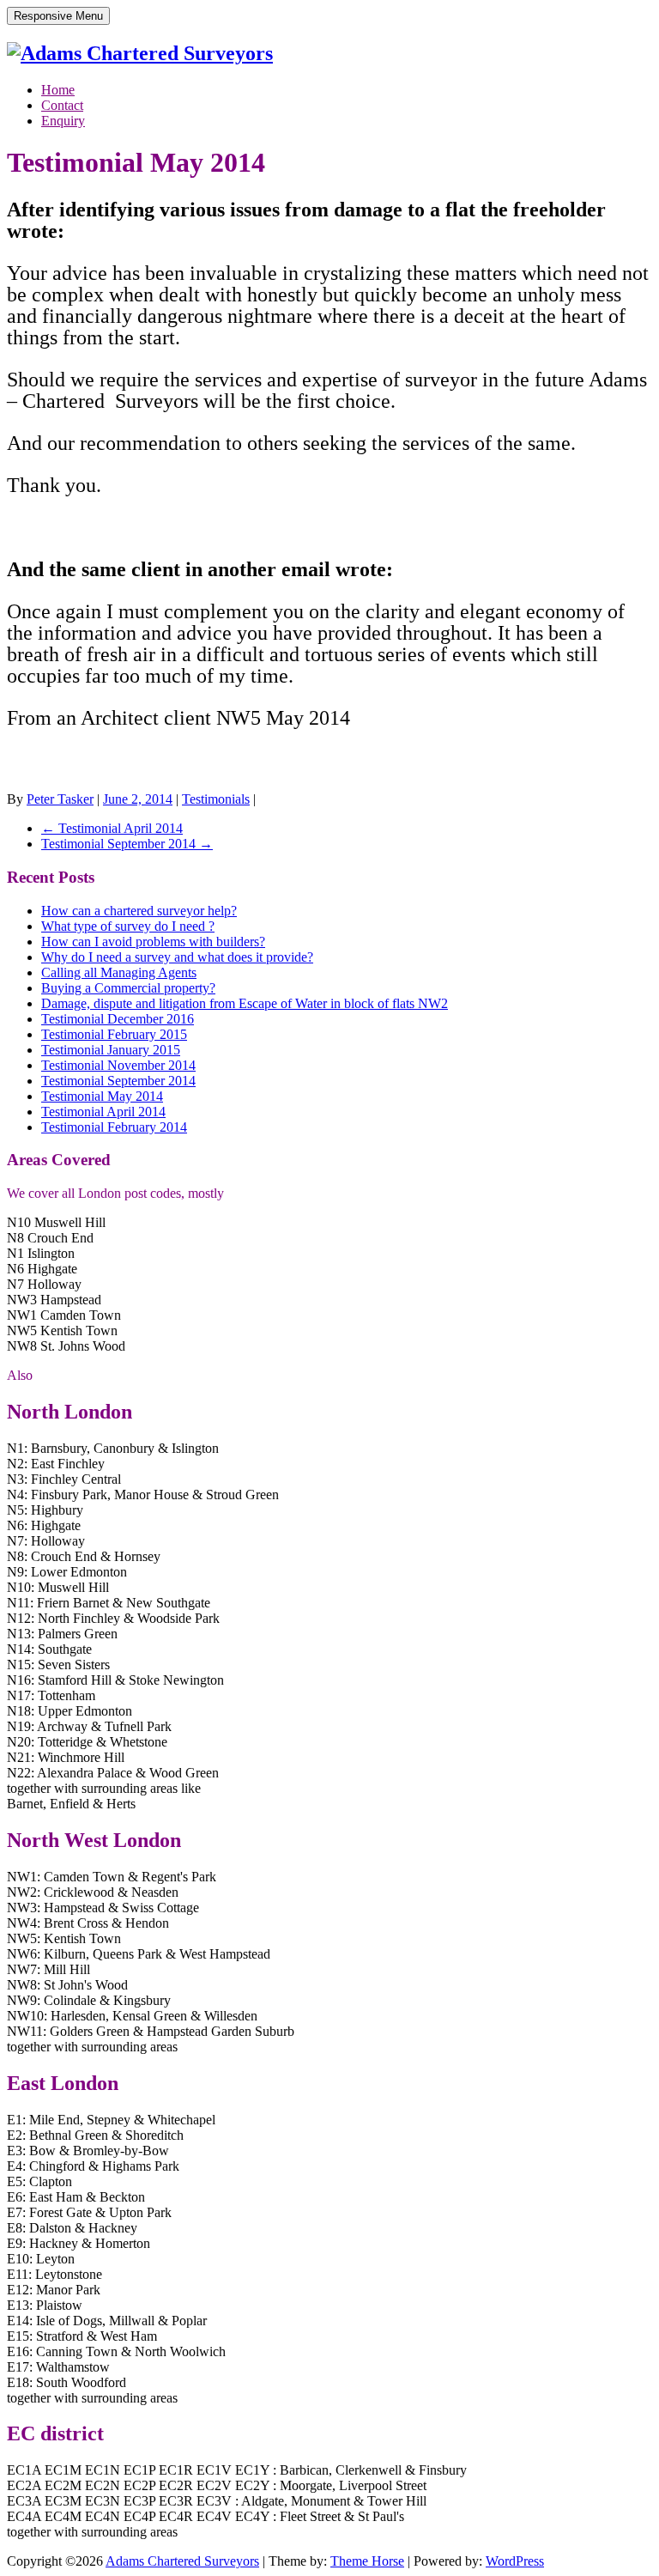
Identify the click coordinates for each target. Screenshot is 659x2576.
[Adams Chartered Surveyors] (140, 53)
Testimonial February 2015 (114, 1034)
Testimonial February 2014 (114, 1127)
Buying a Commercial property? (128, 988)
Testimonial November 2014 (118, 1065)
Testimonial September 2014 (127, 844)
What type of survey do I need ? (128, 926)
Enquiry (63, 121)
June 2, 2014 (138, 799)
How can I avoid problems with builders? (153, 942)
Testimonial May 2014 (102, 1096)
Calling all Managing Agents (119, 972)
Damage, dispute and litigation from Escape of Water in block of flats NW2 (245, 1003)
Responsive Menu (58, 16)
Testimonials (216, 799)
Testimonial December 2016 (118, 1019)
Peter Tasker (60, 799)
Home (58, 90)
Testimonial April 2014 (112, 828)
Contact (62, 105)
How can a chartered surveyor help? (139, 911)
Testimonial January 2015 (111, 1050)
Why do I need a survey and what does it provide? (177, 957)
